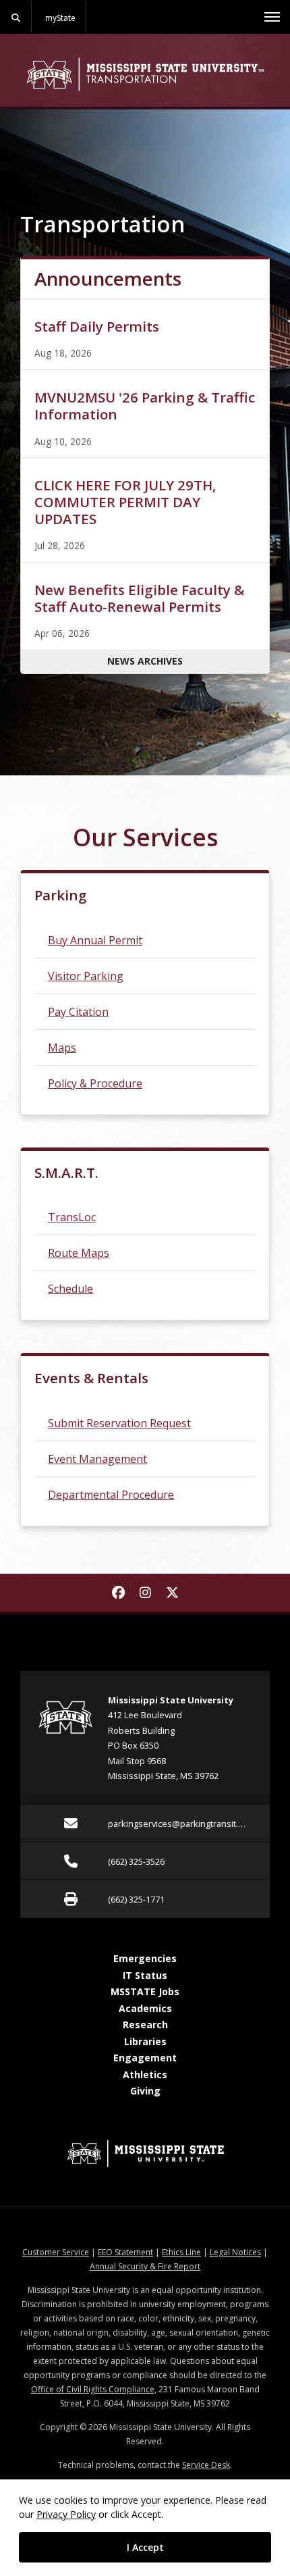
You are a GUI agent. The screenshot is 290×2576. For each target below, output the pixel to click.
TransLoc (72, 1217)
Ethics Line (181, 2252)
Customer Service (56, 2252)
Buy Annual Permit (95, 940)
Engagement (145, 2058)
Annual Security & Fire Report (145, 2266)
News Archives (145, 661)
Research (145, 2025)
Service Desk (206, 2465)
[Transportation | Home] (145, 74)
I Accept (145, 2547)
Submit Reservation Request (119, 1423)
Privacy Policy (66, 2514)
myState (60, 18)
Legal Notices (235, 2252)
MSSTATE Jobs (145, 1991)
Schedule (70, 1289)
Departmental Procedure (111, 1495)
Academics (145, 2008)
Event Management (97, 1459)
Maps (62, 1048)
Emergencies (145, 1958)
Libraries (145, 2041)
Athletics (145, 2075)
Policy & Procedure (95, 1083)
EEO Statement (125, 2252)
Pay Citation (78, 1012)
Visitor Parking (86, 976)
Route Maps (79, 1253)
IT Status (145, 1975)
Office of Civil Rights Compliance (93, 2389)
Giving (145, 2091)
